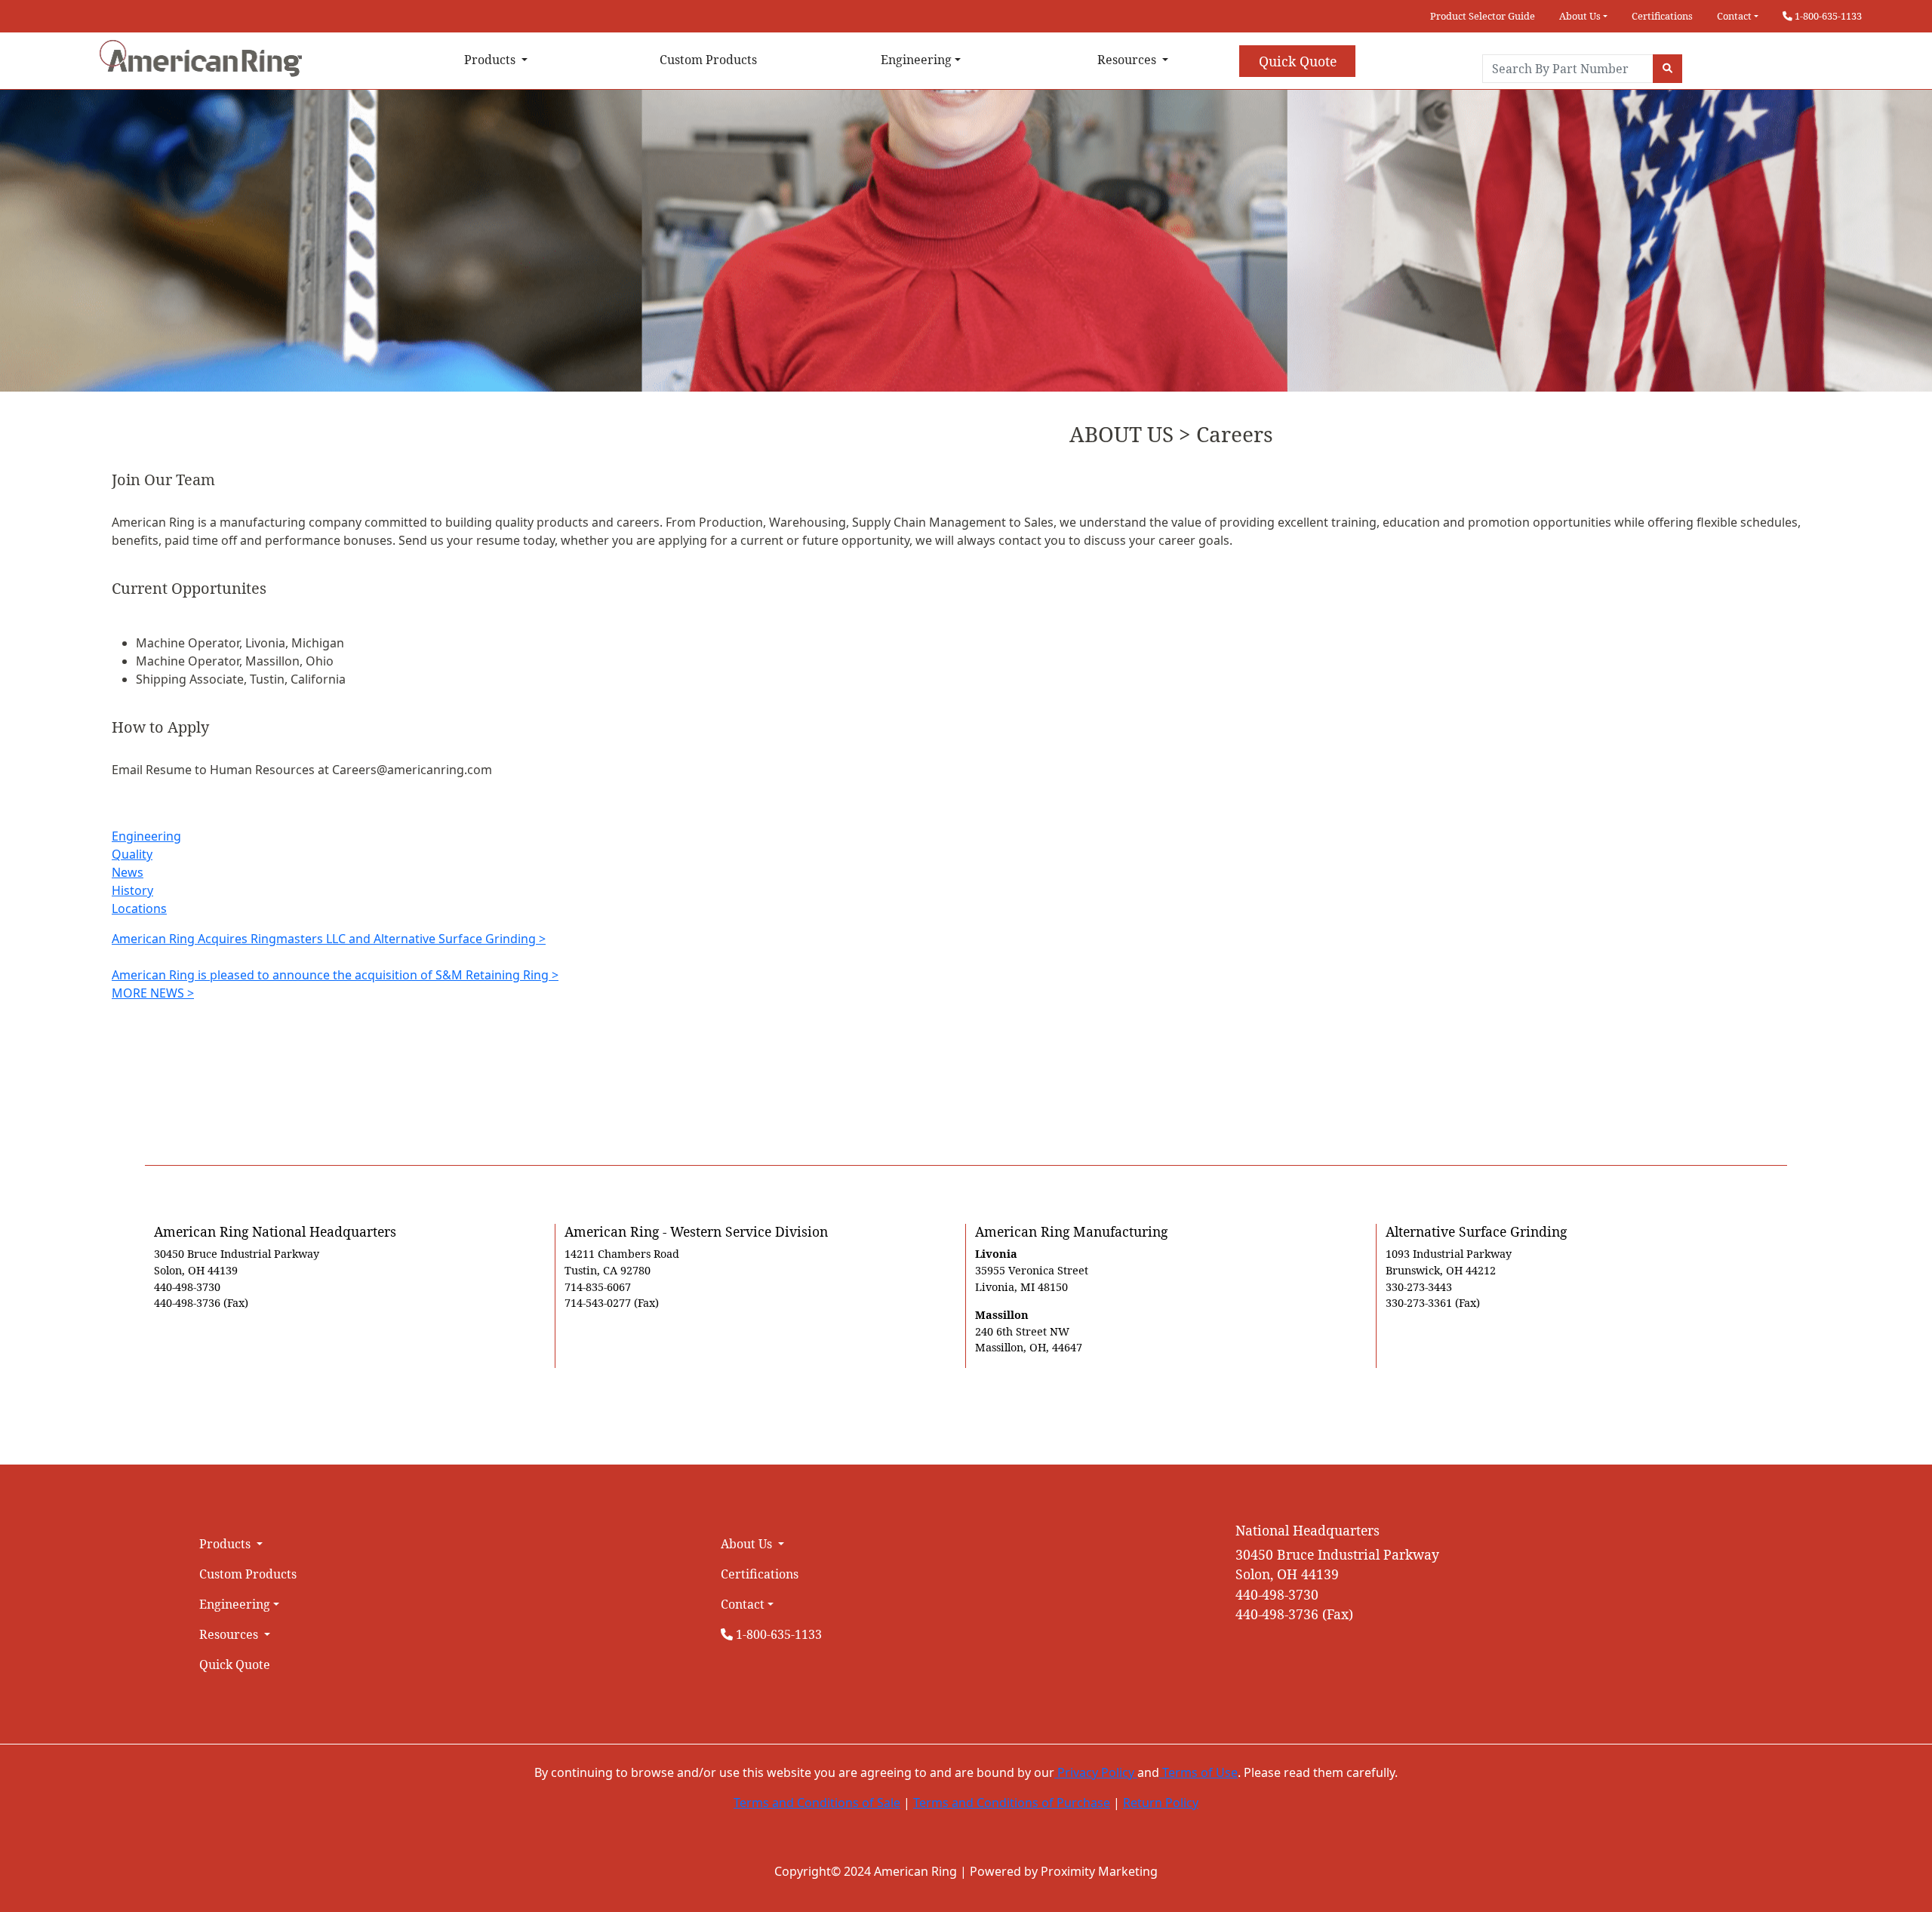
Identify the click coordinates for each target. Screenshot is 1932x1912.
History (132, 890)
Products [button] (491, 60)
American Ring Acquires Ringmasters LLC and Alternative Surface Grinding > (329, 939)
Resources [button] (1128, 60)
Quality (132, 854)
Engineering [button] (916, 60)
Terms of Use (1198, 1772)
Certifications (1662, 16)
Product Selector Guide (1483, 16)
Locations (139, 908)
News (128, 872)
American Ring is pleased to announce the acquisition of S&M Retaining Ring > (335, 975)
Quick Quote (1298, 61)
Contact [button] (1734, 16)
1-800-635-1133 (1827, 16)
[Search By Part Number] (1667, 69)
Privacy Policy (1096, 1772)
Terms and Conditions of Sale (817, 1803)
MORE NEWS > (153, 993)
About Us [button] (1580, 16)
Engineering (146, 836)
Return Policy (1161, 1803)
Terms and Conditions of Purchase (1012, 1803)
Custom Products (708, 60)
